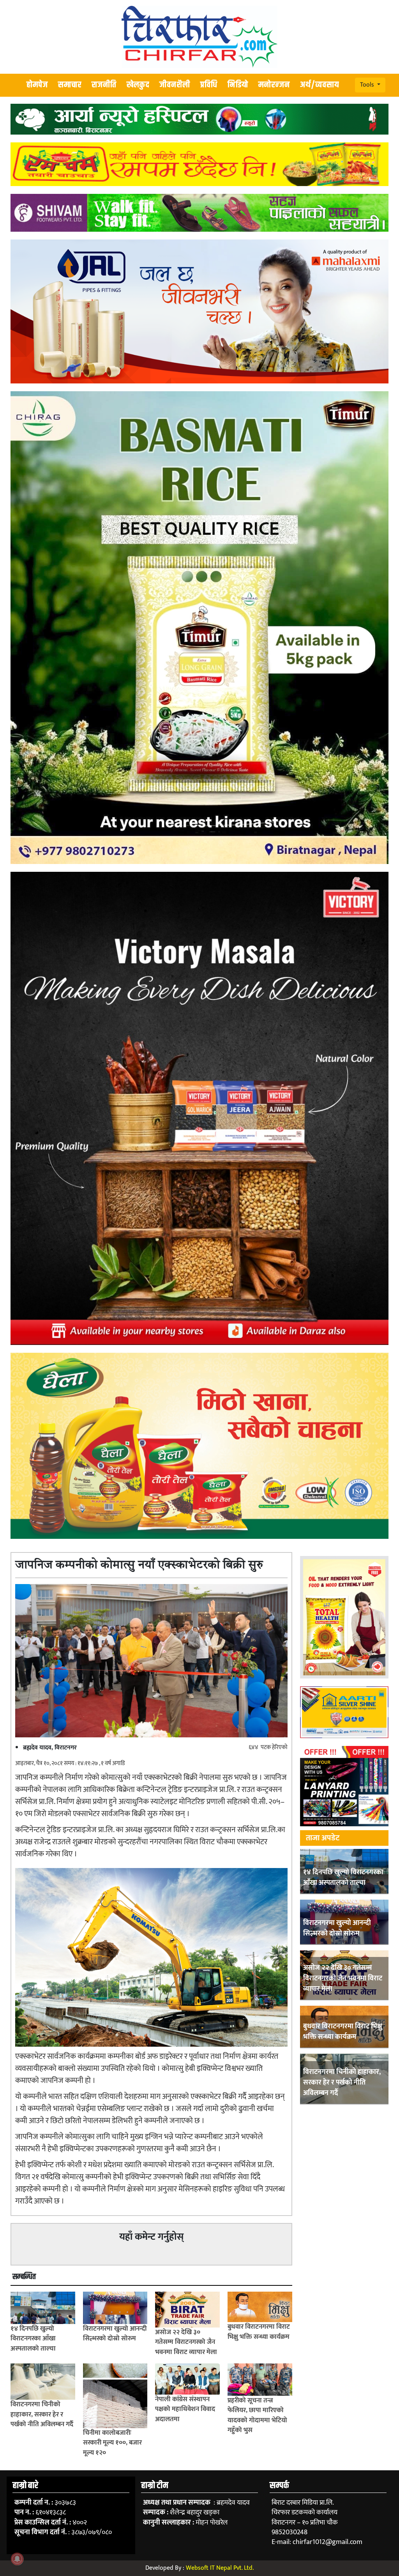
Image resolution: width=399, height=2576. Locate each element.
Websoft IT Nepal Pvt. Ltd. (220, 2568)
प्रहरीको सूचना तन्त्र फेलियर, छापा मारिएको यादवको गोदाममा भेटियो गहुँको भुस (257, 2415)
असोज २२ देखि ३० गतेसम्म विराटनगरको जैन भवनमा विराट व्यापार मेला (343, 1978)
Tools (368, 85)
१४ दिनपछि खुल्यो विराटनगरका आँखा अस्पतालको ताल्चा (343, 1878)
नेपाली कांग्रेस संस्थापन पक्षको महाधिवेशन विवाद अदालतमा (185, 2409)
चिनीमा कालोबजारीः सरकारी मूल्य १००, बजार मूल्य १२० (112, 2443)
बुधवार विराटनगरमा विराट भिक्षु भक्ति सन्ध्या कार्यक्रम (343, 2032)
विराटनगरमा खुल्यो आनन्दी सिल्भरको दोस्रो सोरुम (337, 1928)
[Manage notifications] (17, 2559)
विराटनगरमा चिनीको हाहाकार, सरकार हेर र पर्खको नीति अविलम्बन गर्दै (342, 2083)
